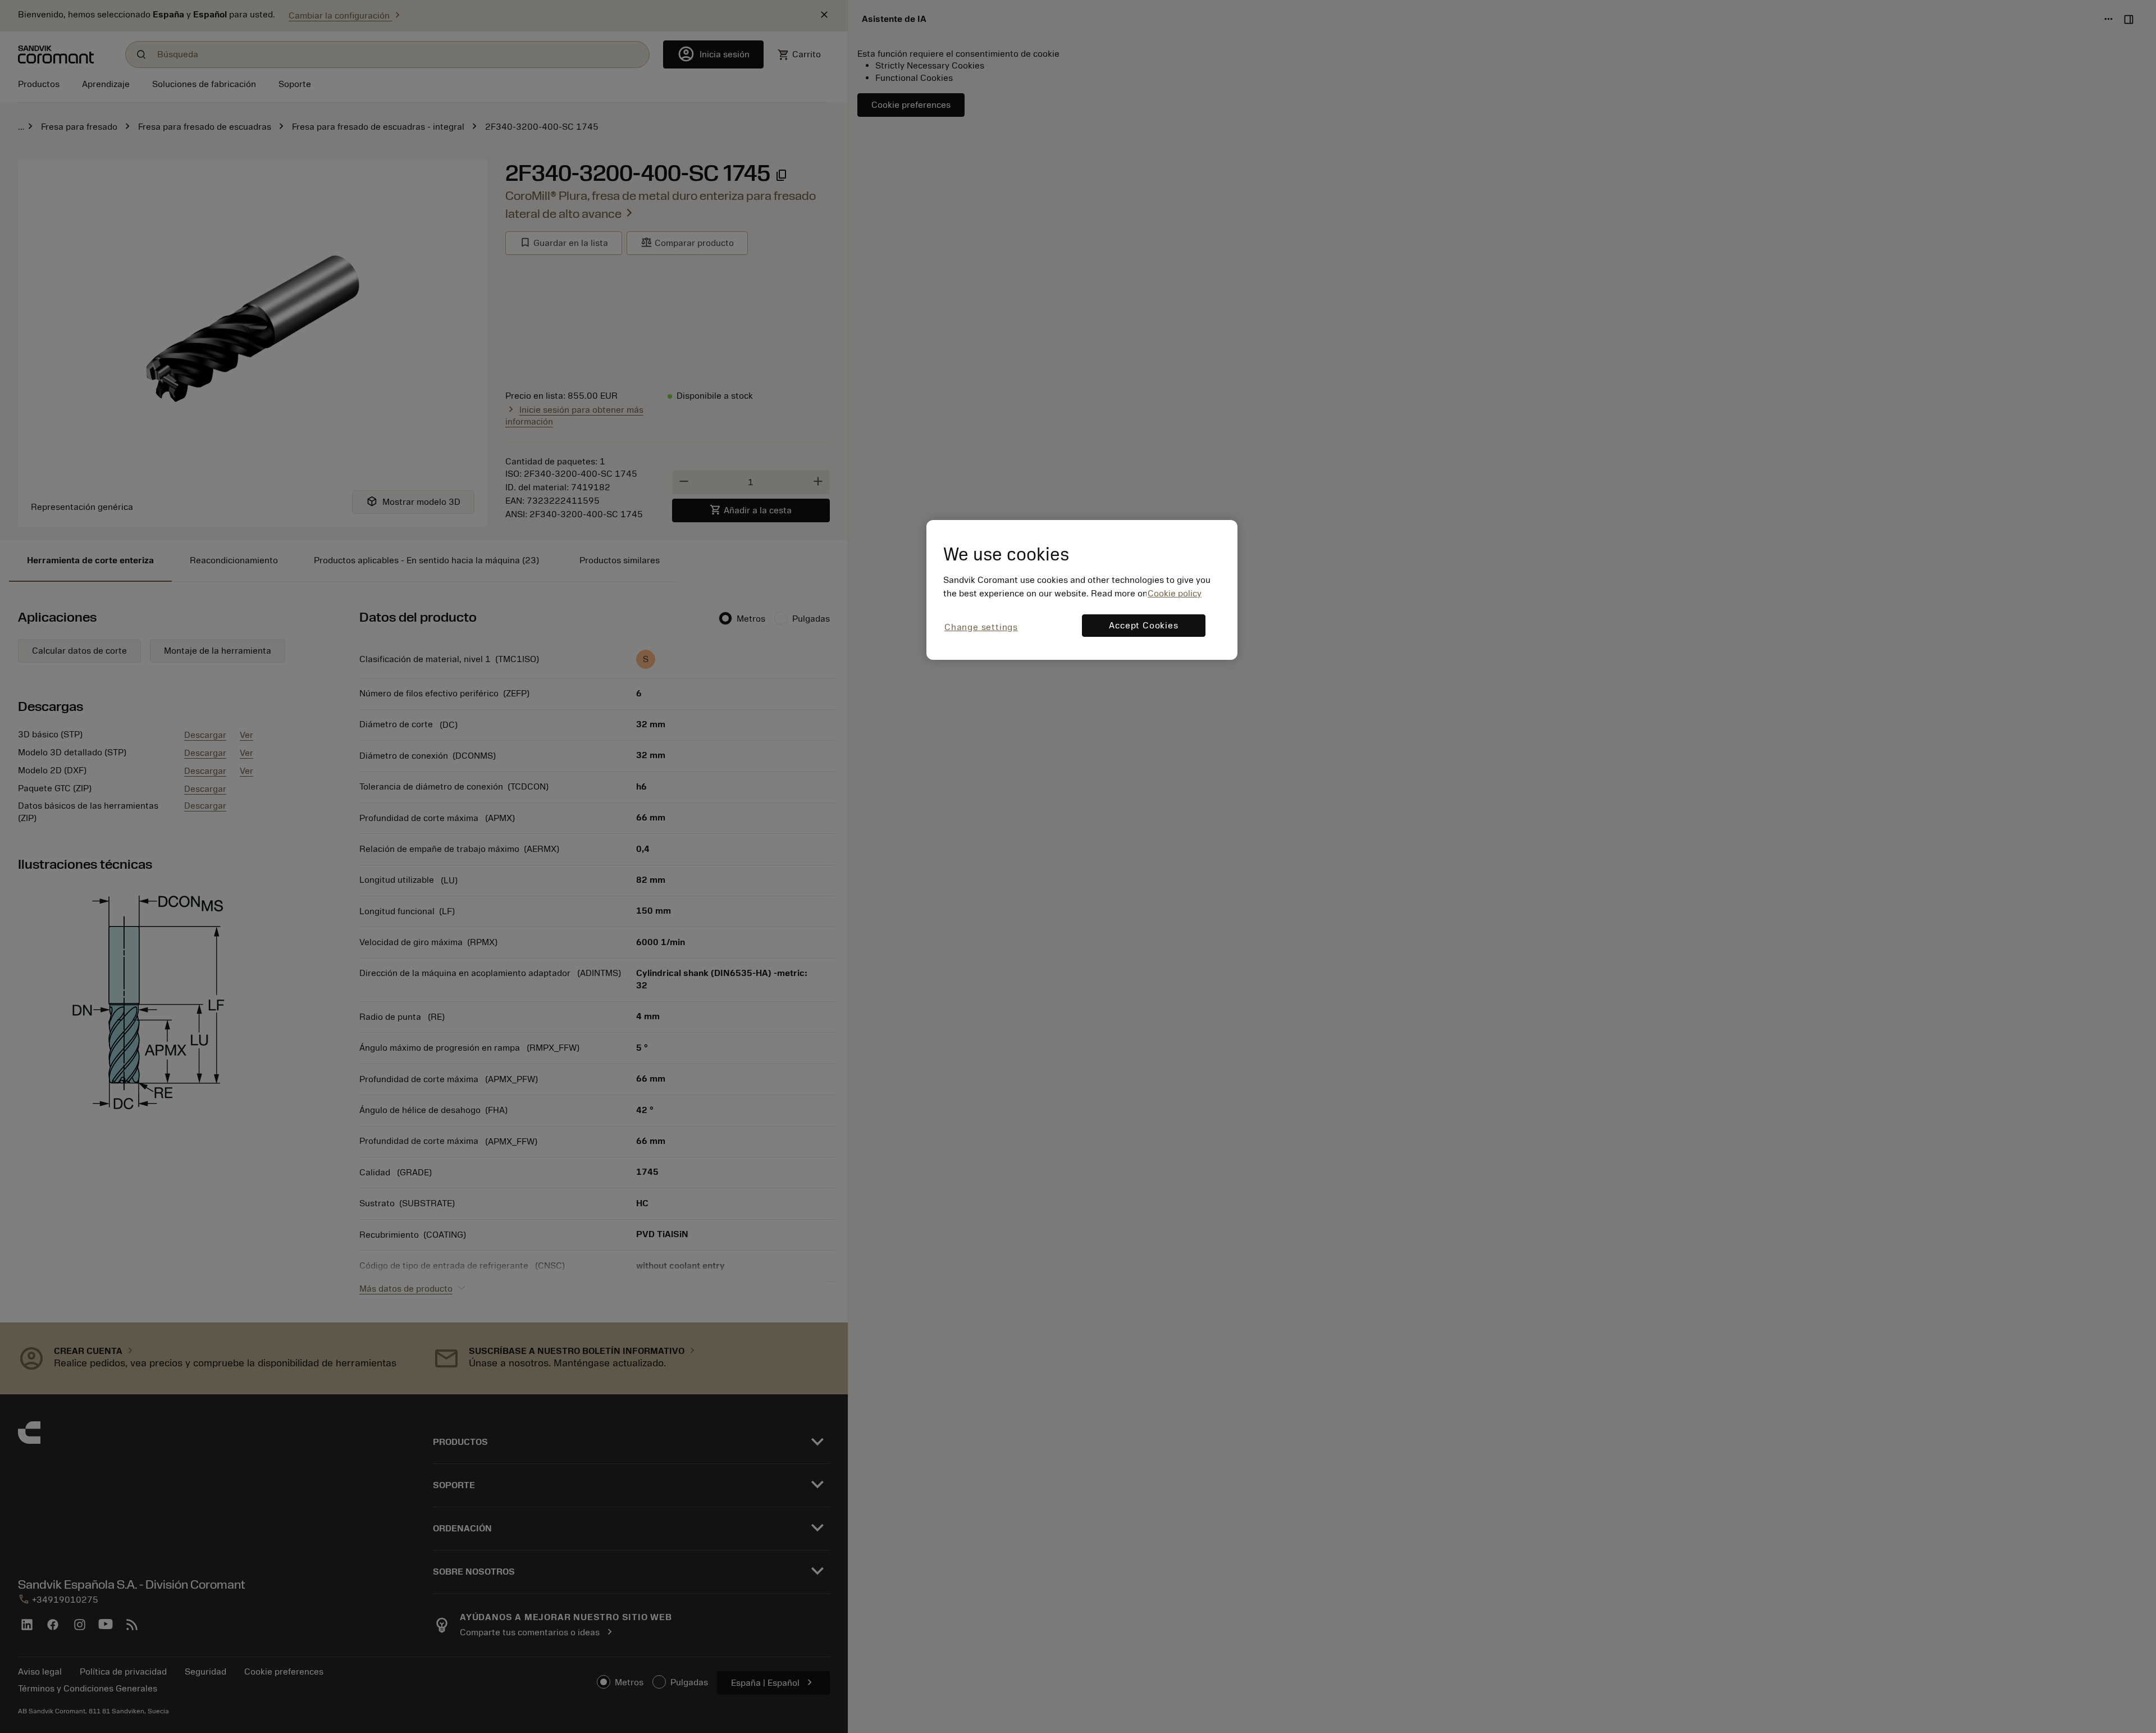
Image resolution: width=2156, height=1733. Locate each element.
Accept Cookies (1143, 626)
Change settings (981, 627)
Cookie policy (1175, 594)
